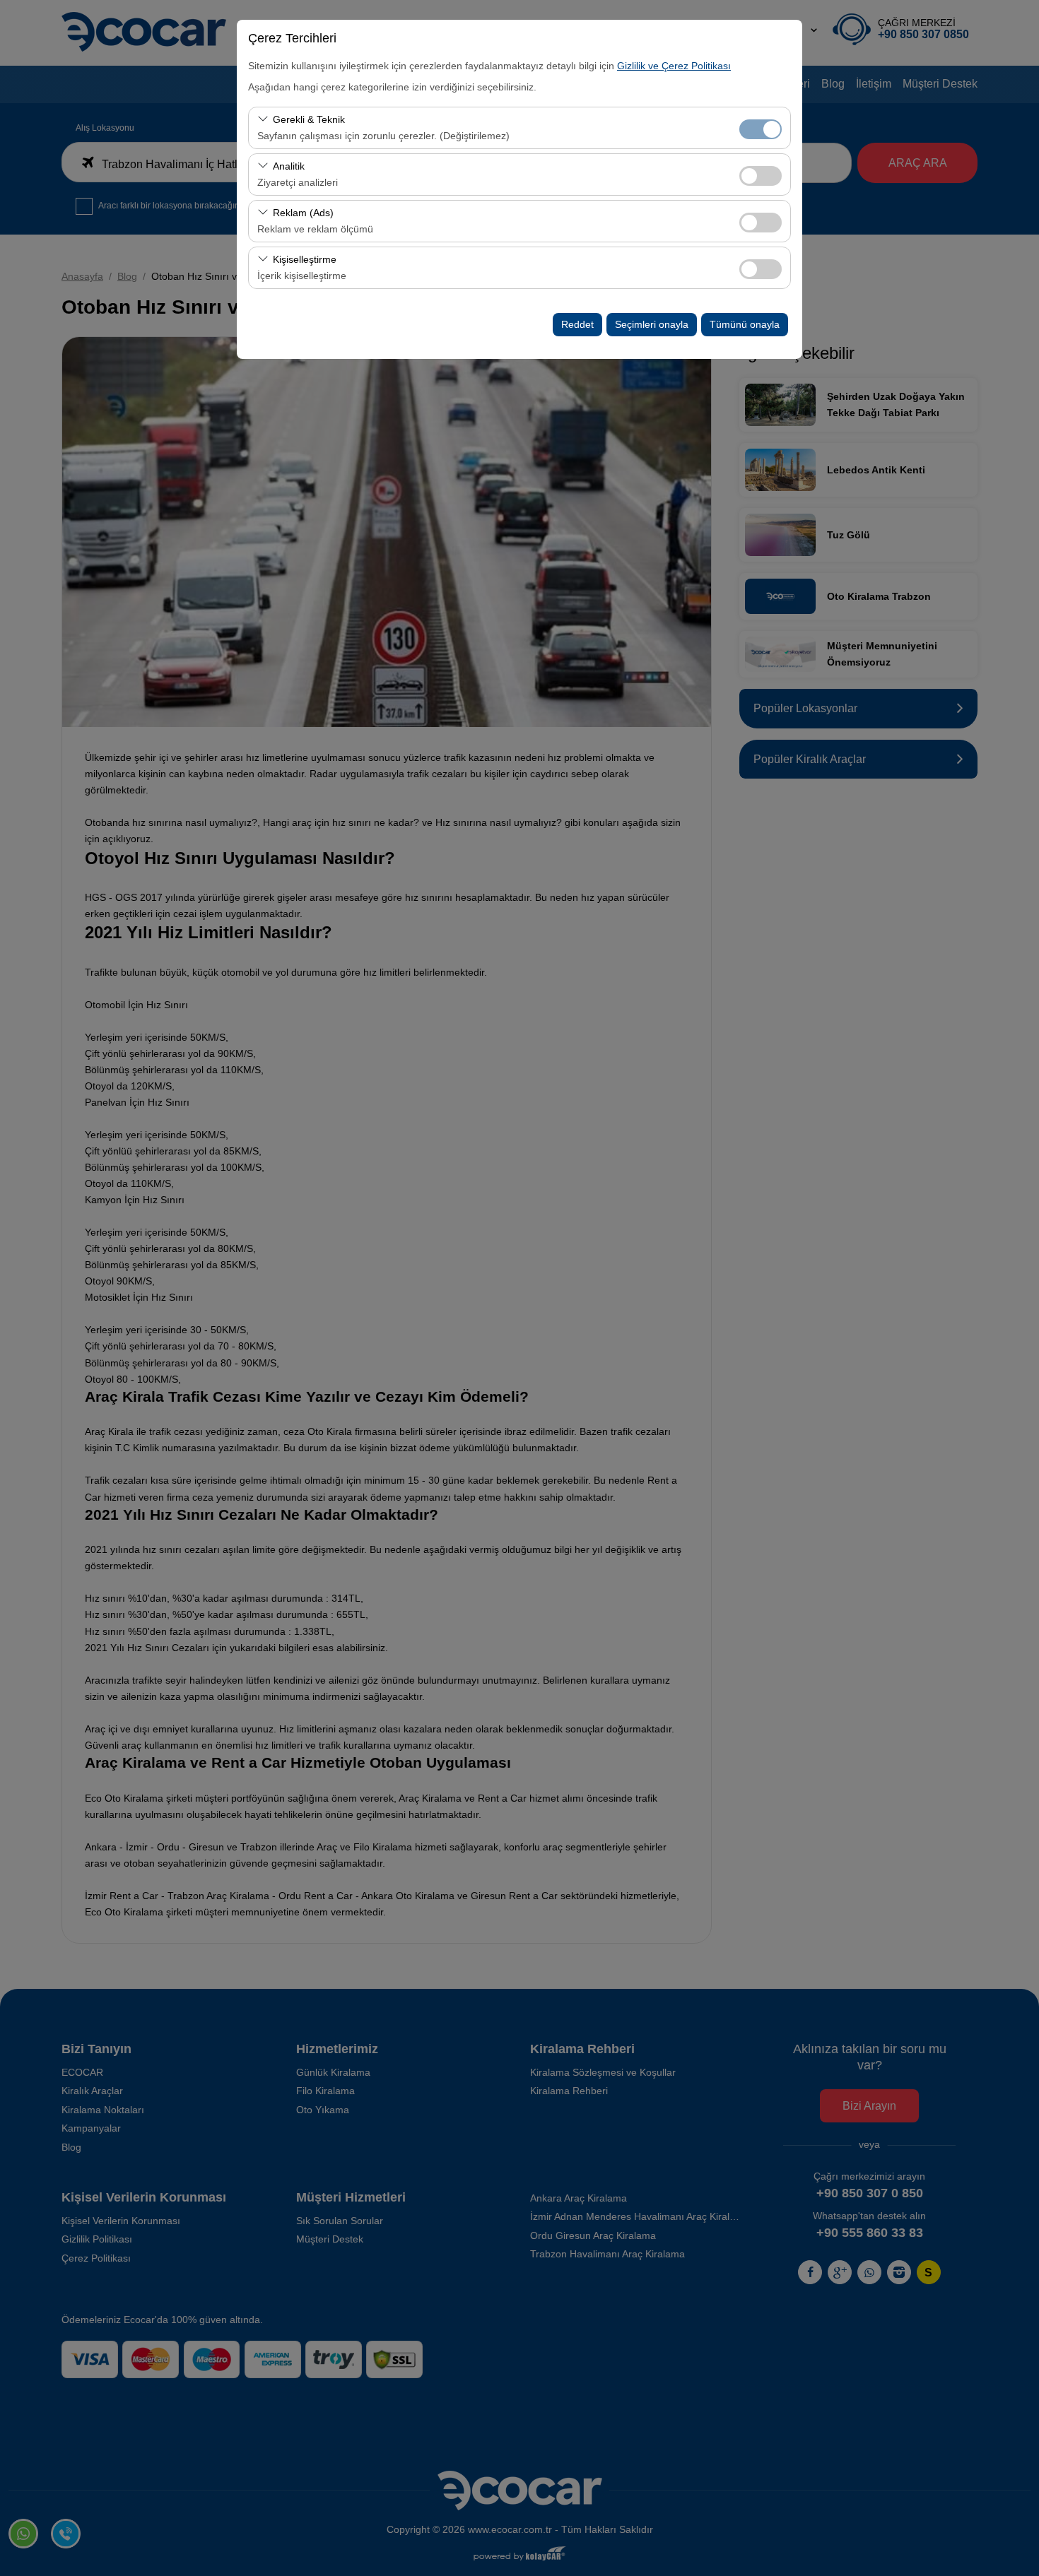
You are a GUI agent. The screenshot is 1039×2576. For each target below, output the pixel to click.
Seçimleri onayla (652, 324)
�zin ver (761, 176)
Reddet (577, 324)
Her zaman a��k (761, 129)
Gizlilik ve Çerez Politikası (674, 66)
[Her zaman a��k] (761, 128)
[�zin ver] (761, 174)
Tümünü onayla (745, 324)
